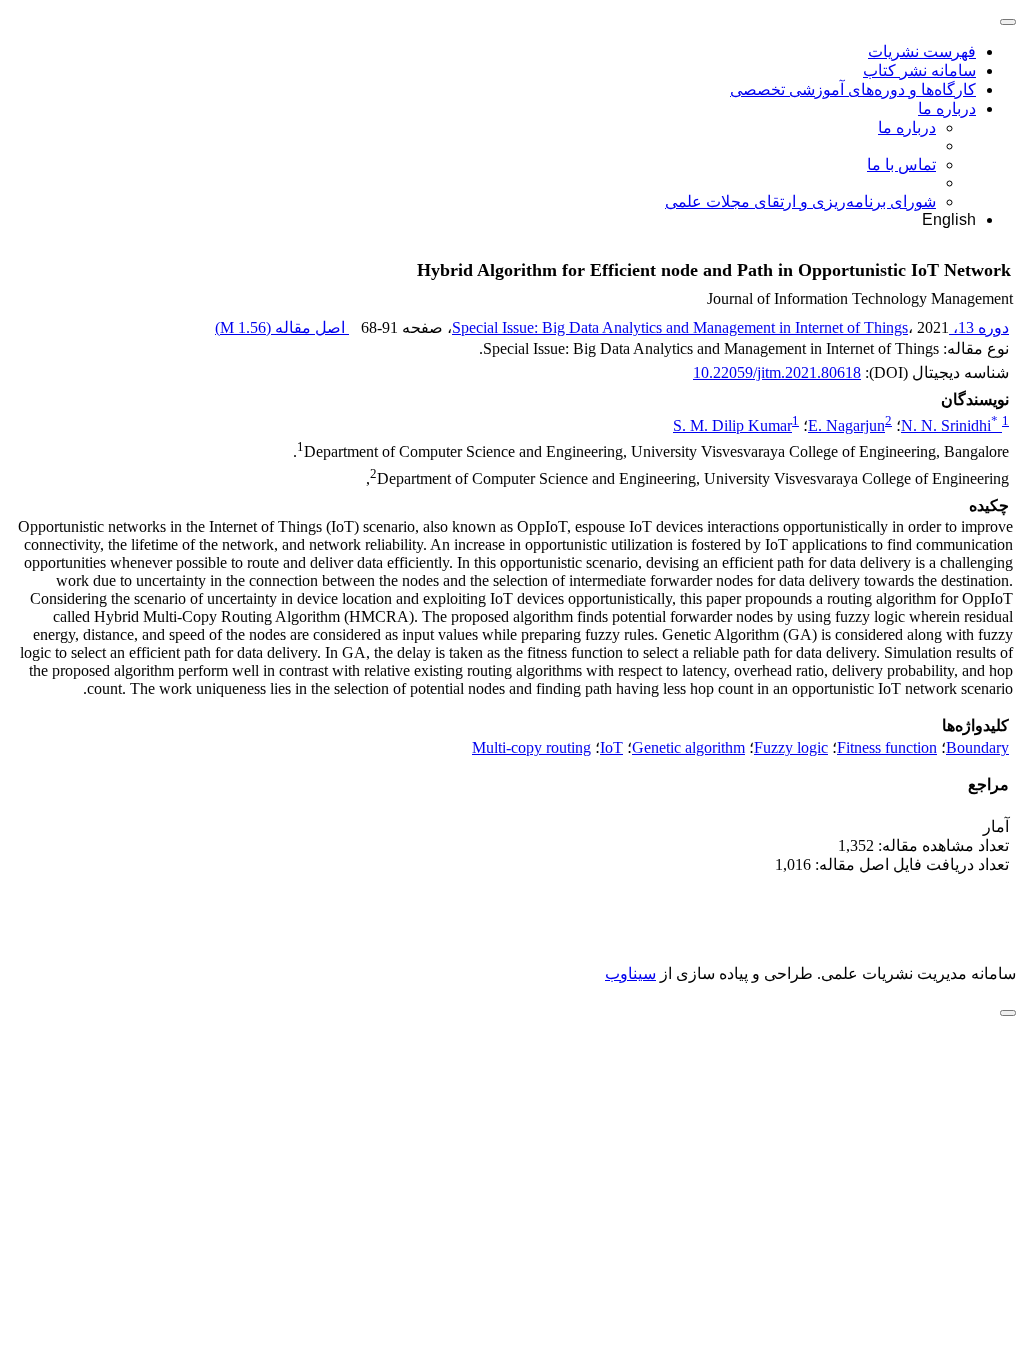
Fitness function (887, 747)
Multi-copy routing (531, 747)
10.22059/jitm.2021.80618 (777, 372)
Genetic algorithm (688, 747)
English (949, 219)
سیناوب (630, 973)
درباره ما (947, 108)
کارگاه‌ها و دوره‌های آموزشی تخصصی (853, 89)
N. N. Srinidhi (949, 425)
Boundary (977, 747)
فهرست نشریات (922, 51)
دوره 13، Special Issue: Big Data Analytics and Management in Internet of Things (730, 327)
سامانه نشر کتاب (919, 70)
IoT (611, 747)
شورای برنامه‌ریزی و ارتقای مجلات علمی (800, 201)
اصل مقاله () (282, 327)
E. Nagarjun (846, 425)
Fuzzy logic (791, 747)
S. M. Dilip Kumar (732, 425)
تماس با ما (901, 164)
